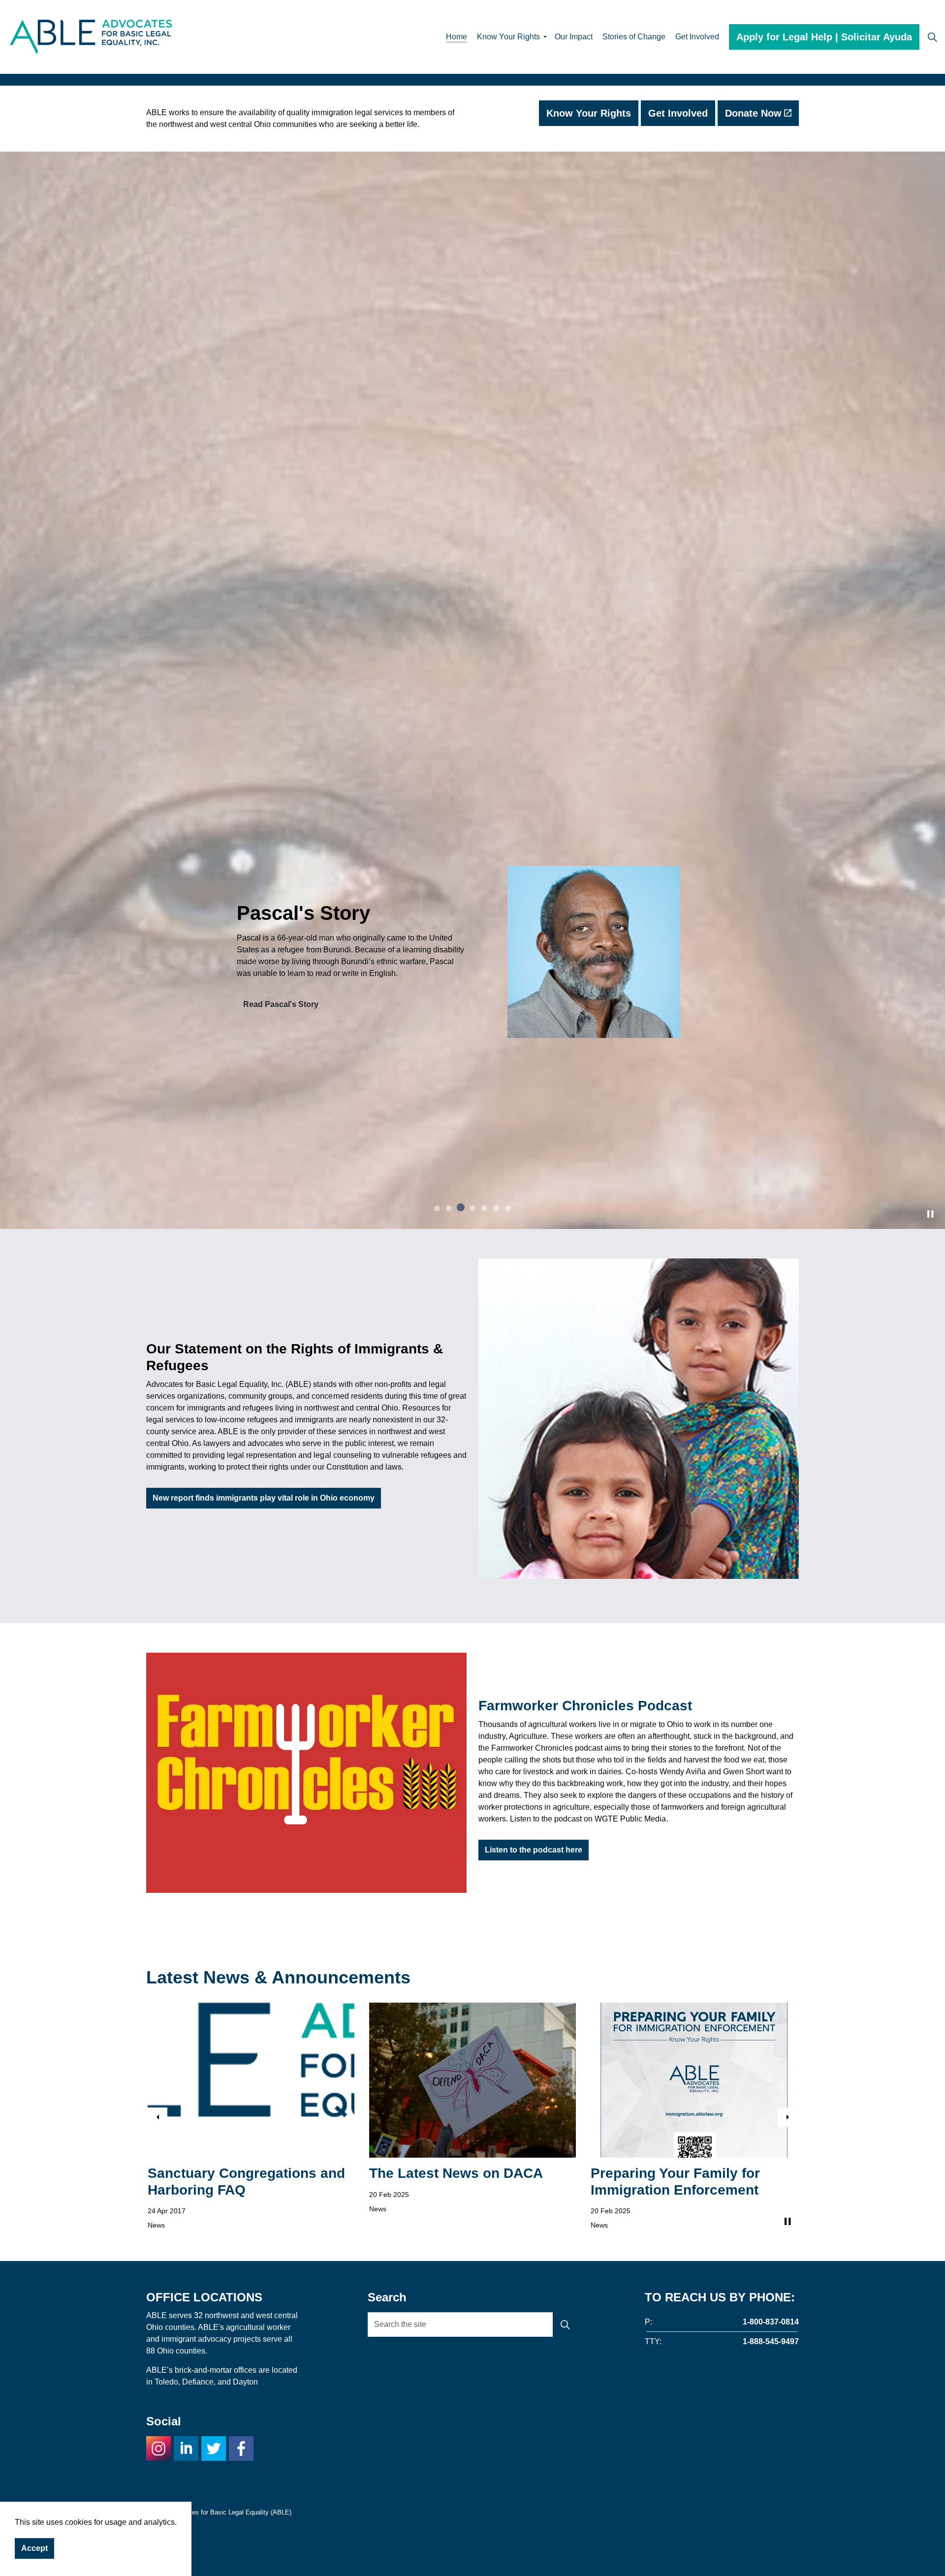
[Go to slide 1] (437, 1731)
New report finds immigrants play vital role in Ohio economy (264, 2022)
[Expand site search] (932, 37)
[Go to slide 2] (449, 1731)
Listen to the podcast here (534, 2373)
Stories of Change (634, 37)
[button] (639, 1942)
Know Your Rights (508, 37)
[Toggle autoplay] (930, 1737)
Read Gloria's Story (279, 1004)
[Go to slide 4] (472, 1731)
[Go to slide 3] (461, 1731)
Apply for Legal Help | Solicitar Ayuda (824, 37)
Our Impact (574, 37)
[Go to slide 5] (484, 1730)
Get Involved (697, 37)
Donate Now (753, 113)
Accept (34, 2548)
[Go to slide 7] (508, 1731)
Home (457, 37)
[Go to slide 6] (496, 1731)
